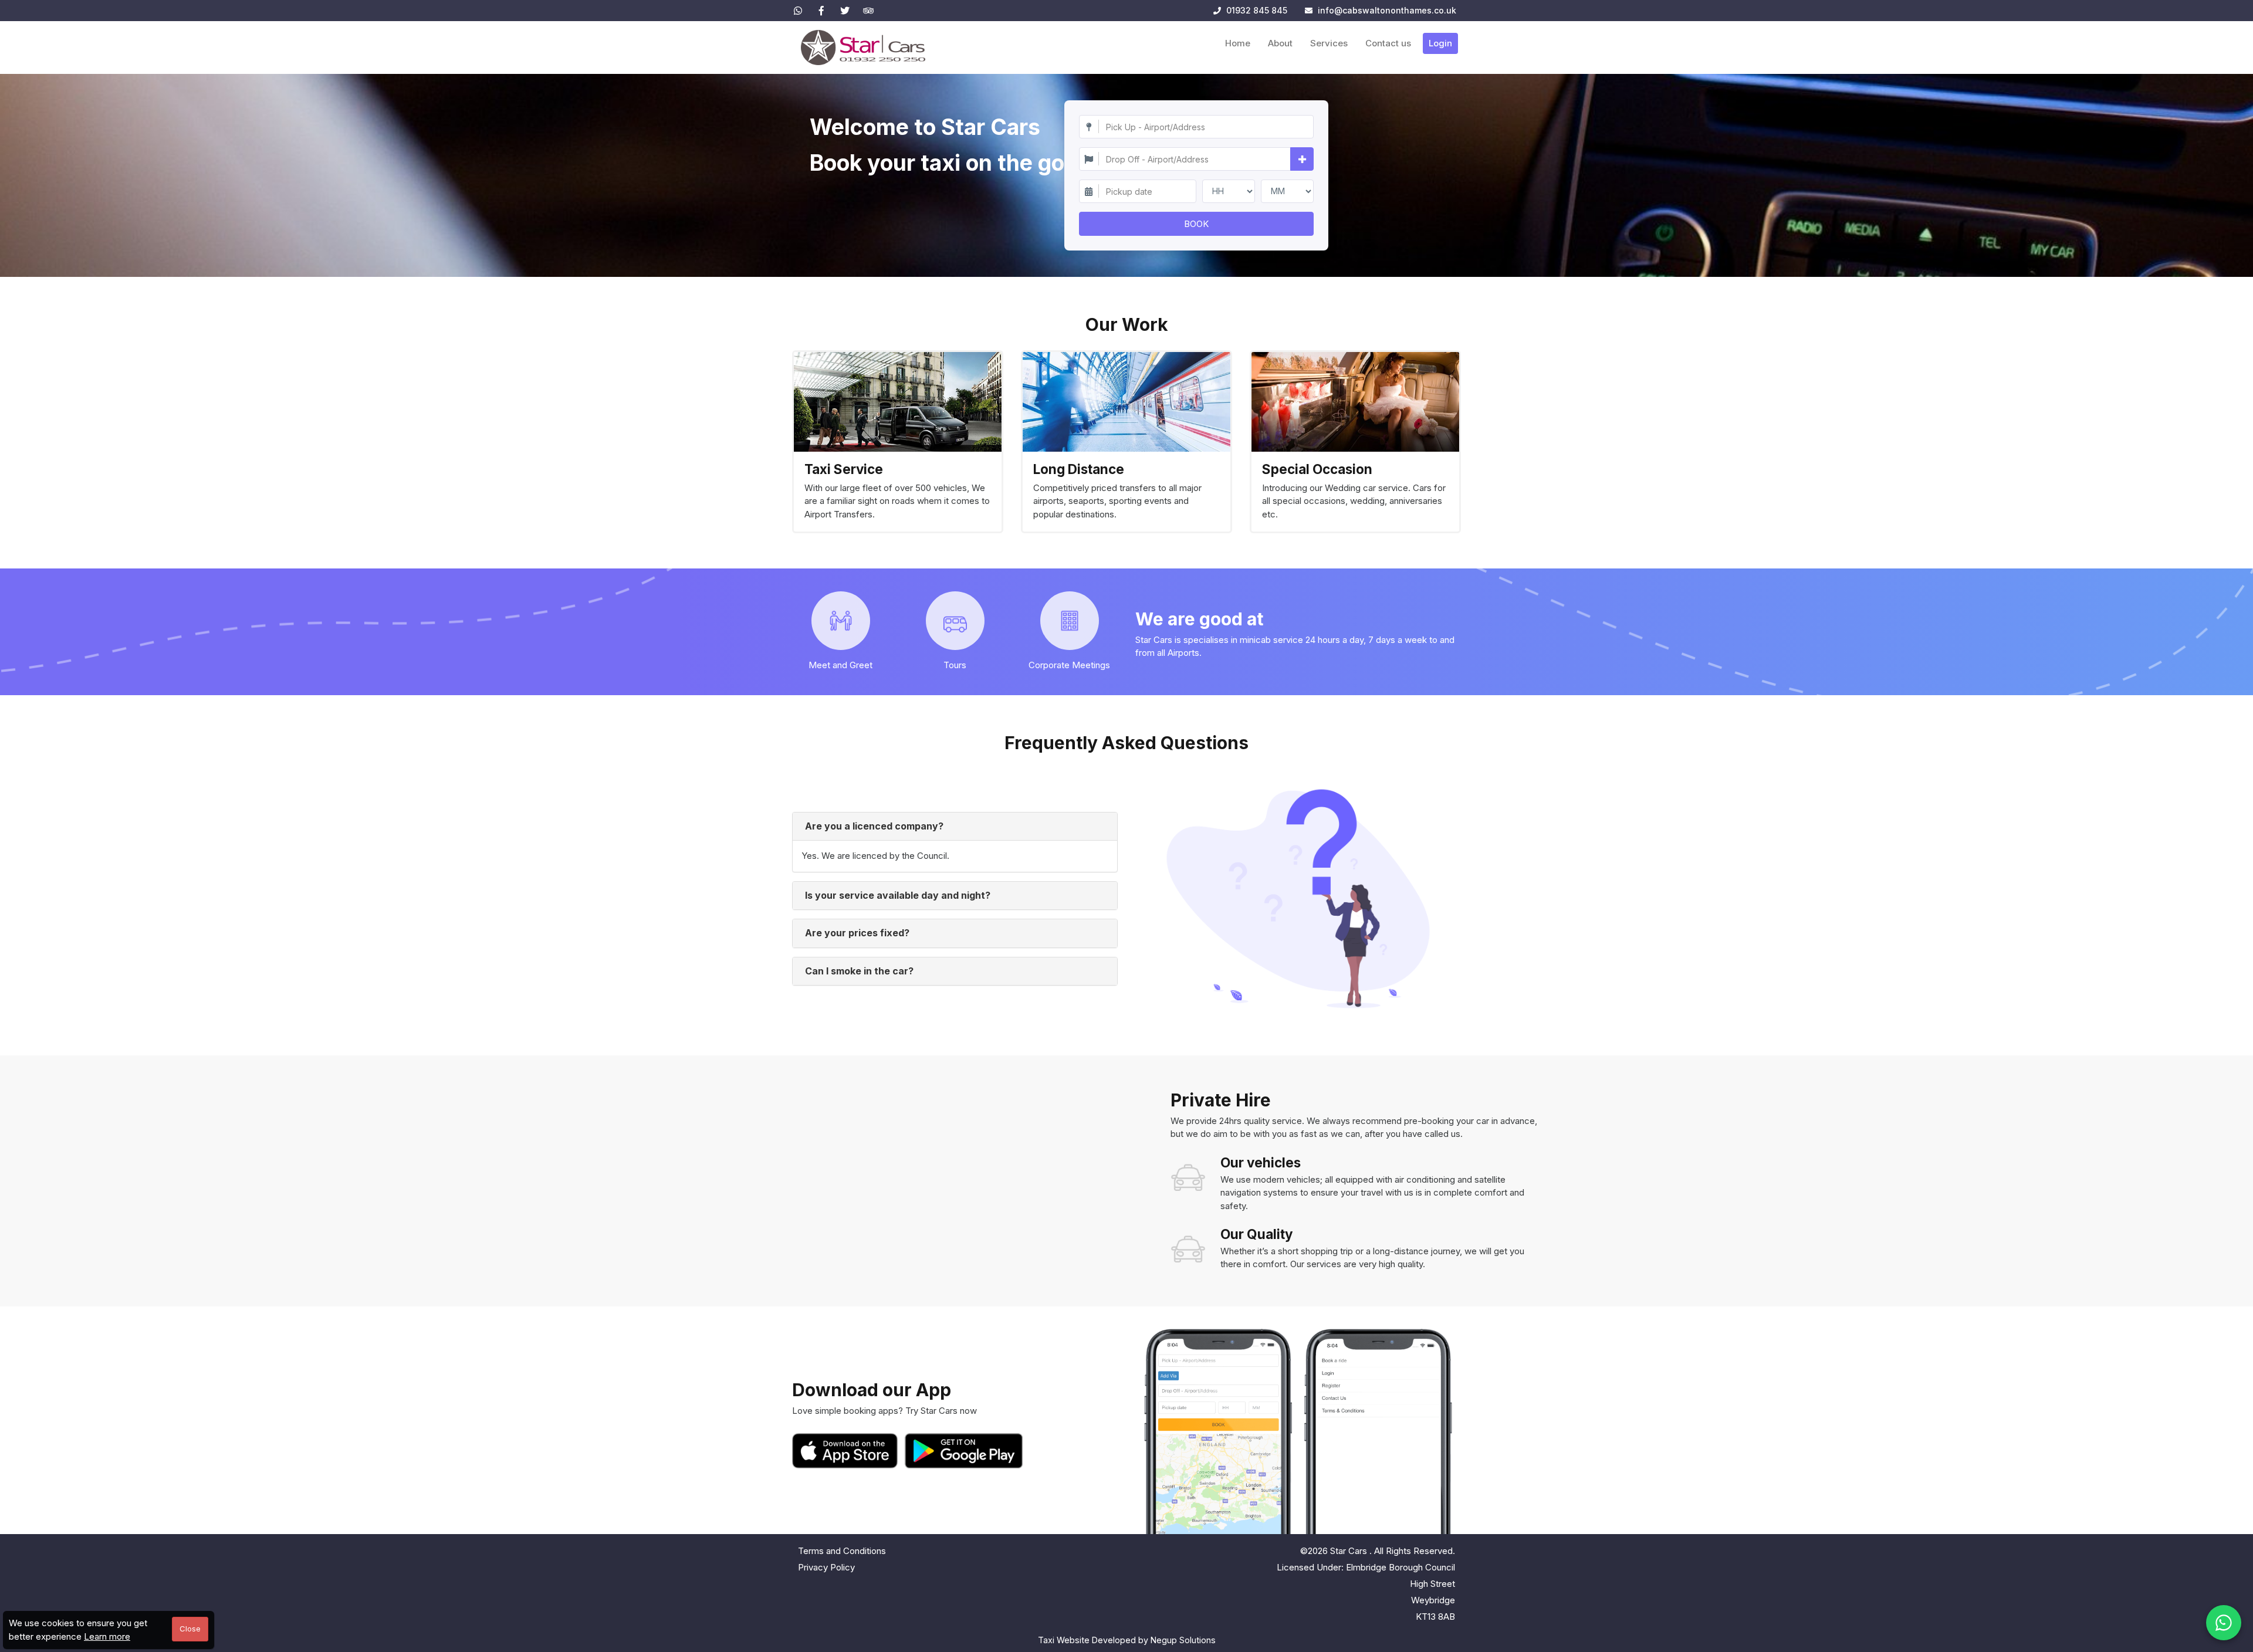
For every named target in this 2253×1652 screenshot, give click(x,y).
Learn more (107, 1636)
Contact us (1388, 43)
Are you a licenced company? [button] (874, 826)
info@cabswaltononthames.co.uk (1387, 10)
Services (1329, 43)
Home (1238, 43)
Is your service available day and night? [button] (898, 895)
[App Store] (847, 1451)
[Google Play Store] (964, 1451)
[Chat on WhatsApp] (2224, 1623)
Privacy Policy (826, 1567)
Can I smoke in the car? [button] (859, 971)
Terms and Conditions (842, 1551)
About (1280, 43)
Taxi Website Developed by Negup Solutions (1127, 1640)
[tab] (955, 827)
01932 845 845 (1256, 10)
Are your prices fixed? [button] (857, 933)
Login (1440, 43)
